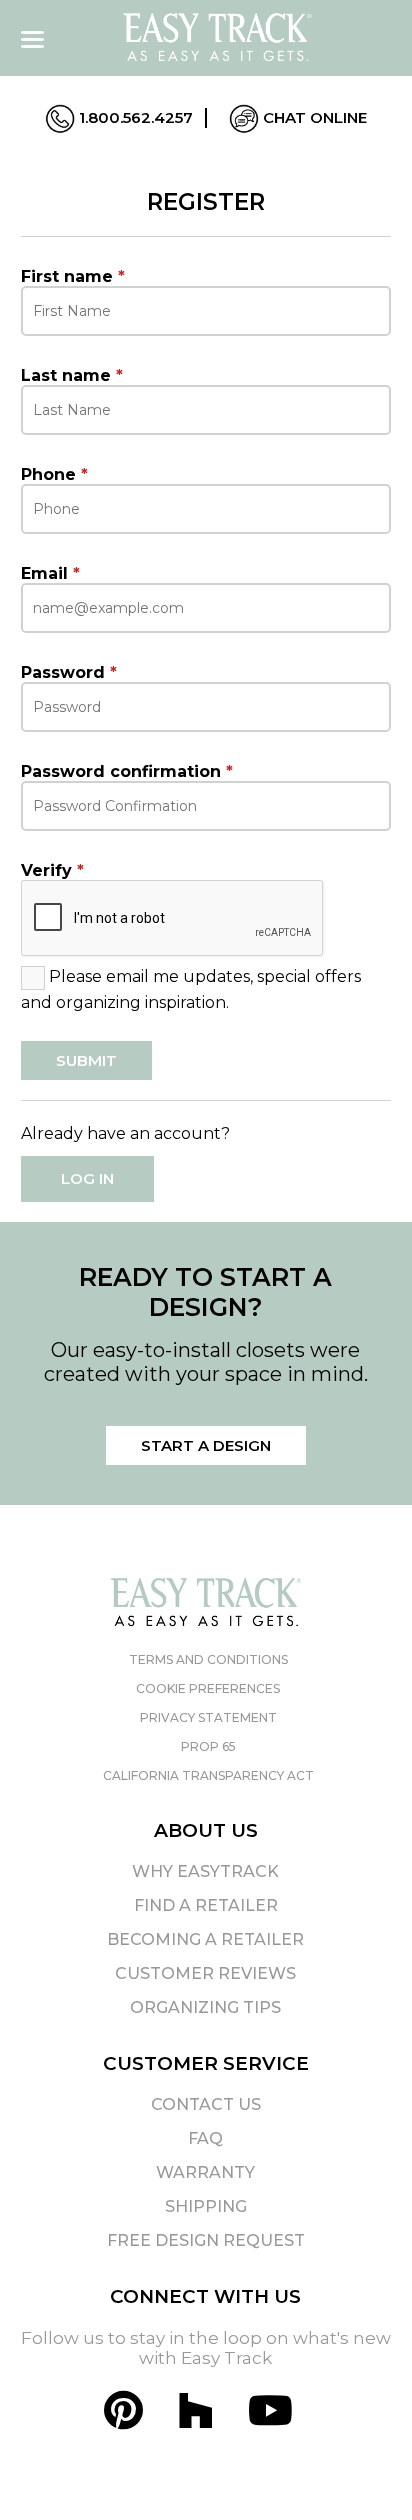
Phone (54, 474)
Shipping (206, 2206)
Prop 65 (208, 1746)
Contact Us (206, 2104)
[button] (361, 2469)
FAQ (205, 2138)
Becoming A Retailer (205, 1939)
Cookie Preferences (208, 1688)
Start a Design (206, 1445)
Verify (52, 870)
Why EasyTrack (205, 1871)
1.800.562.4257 (134, 117)
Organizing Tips (205, 2007)
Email (50, 573)
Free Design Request (206, 2240)
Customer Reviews (205, 1973)
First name (73, 276)
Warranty (205, 2172)
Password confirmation (127, 771)
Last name (72, 375)
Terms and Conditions (208, 1659)
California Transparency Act (208, 1775)
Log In (87, 1178)
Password (69, 672)
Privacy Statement (208, 1717)
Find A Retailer (206, 1905)
